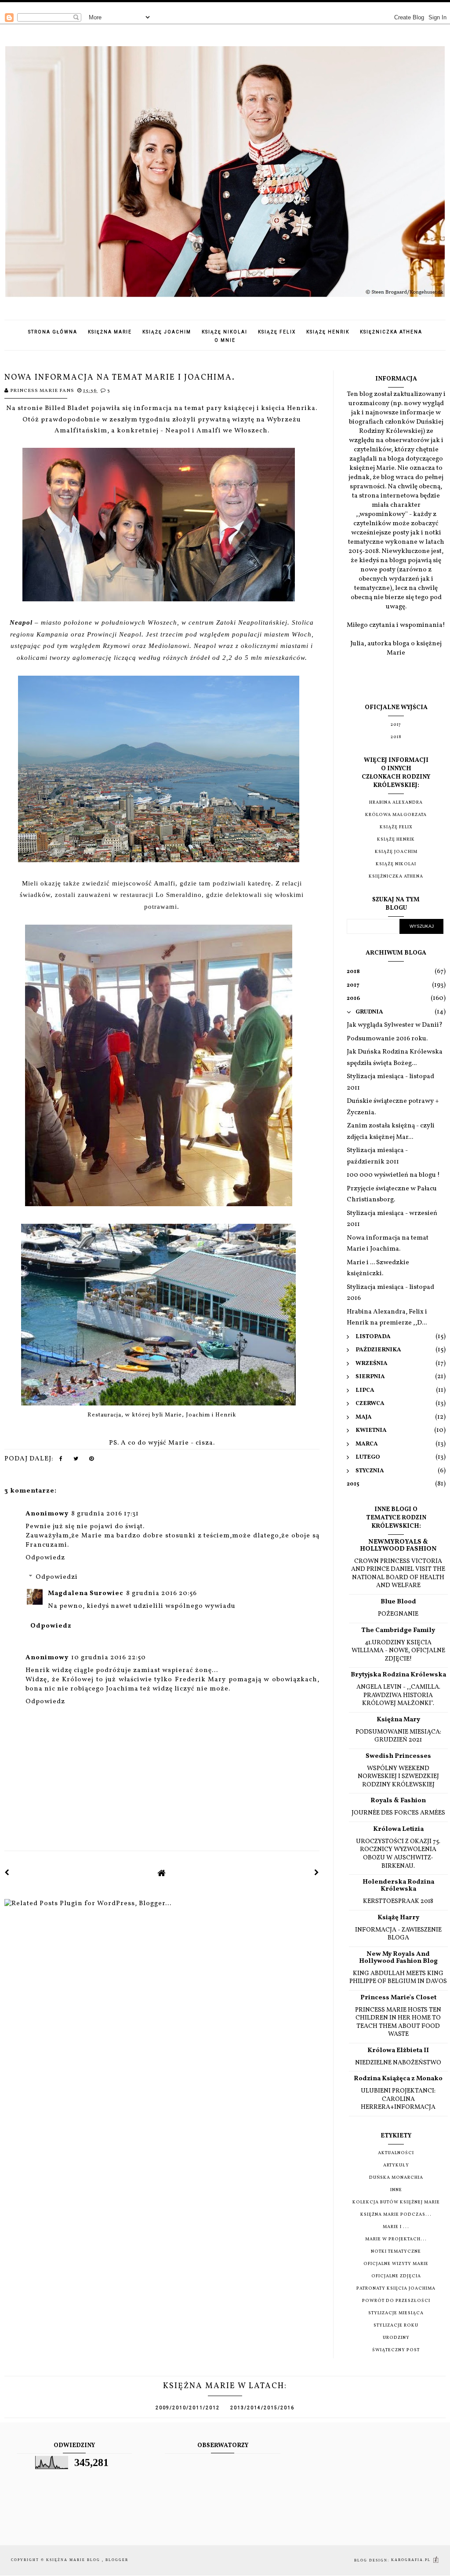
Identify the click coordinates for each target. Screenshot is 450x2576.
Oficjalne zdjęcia (396, 2276)
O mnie (225, 340)
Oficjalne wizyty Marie (396, 2264)
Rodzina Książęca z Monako (398, 2079)
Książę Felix (277, 332)
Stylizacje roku (396, 2325)
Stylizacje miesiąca (396, 2313)
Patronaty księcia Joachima (396, 2288)
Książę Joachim (167, 332)
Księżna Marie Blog (74, 2560)
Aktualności (396, 2153)
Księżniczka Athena (391, 332)
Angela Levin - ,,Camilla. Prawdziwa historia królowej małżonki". (398, 1695)
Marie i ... (396, 2227)
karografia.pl (412, 2560)
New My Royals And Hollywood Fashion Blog (398, 1958)
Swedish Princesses (398, 1756)
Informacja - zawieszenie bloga (398, 1934)
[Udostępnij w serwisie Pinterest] (92, 1461)
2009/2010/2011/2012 (188, 2408)
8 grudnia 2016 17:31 (105, 1514)
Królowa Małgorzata (396, 815)
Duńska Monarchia (396, 2177)
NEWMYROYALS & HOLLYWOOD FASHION (398, 1546)
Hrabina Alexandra (396, 802)
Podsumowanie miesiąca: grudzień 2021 (398, 1736)
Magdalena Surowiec (86, 1594)
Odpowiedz (45, 1558)
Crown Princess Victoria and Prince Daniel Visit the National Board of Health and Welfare (398, 1573)
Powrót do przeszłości (396, 2301)
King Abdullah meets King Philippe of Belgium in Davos (398, 1978)
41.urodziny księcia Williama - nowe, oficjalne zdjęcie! (398, 1651)
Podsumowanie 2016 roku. (387, 1039)
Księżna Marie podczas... (396, 2214)
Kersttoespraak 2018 (398, 1901)
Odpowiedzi (57, 1577)
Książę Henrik (328, 332)
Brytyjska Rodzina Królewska (398, 1675)
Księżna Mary (398, 1720)
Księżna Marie (110, 332)
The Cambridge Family (398, 1630)
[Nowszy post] (7, 1873)
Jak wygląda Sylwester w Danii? (395, 1025)
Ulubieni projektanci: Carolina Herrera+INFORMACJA (398, 2099)
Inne (396, 2190)
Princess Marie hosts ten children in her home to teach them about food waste (398, 2022)
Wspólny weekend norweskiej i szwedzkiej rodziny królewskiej (398, 1776)
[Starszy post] (317, 1873)
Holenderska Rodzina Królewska (398, 1886)
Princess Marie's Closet (398, 1998)
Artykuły (396, 2165)
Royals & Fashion (398, 1801)
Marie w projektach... (396, 2239)
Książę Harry (398, 1918)
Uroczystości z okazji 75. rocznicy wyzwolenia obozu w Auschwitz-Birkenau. (398, 1854)
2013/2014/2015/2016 (262, 2408)
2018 (396, 737)
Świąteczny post (396, 2350)
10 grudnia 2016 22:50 (109, 1658)
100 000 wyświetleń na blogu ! (393, 1175)
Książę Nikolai (225, 332)
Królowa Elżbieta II (398, 2051)
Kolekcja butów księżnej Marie (396, 2202)
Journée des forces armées (398, 1813)
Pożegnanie (398, 1614)
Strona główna (53, 332)
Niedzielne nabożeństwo (398, 2063)
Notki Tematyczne (396, 2251)
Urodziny (396, 2338)
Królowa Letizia (398, 1829)
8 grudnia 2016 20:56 (161, 1594)
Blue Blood (398, 1602)
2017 (396, 724)
